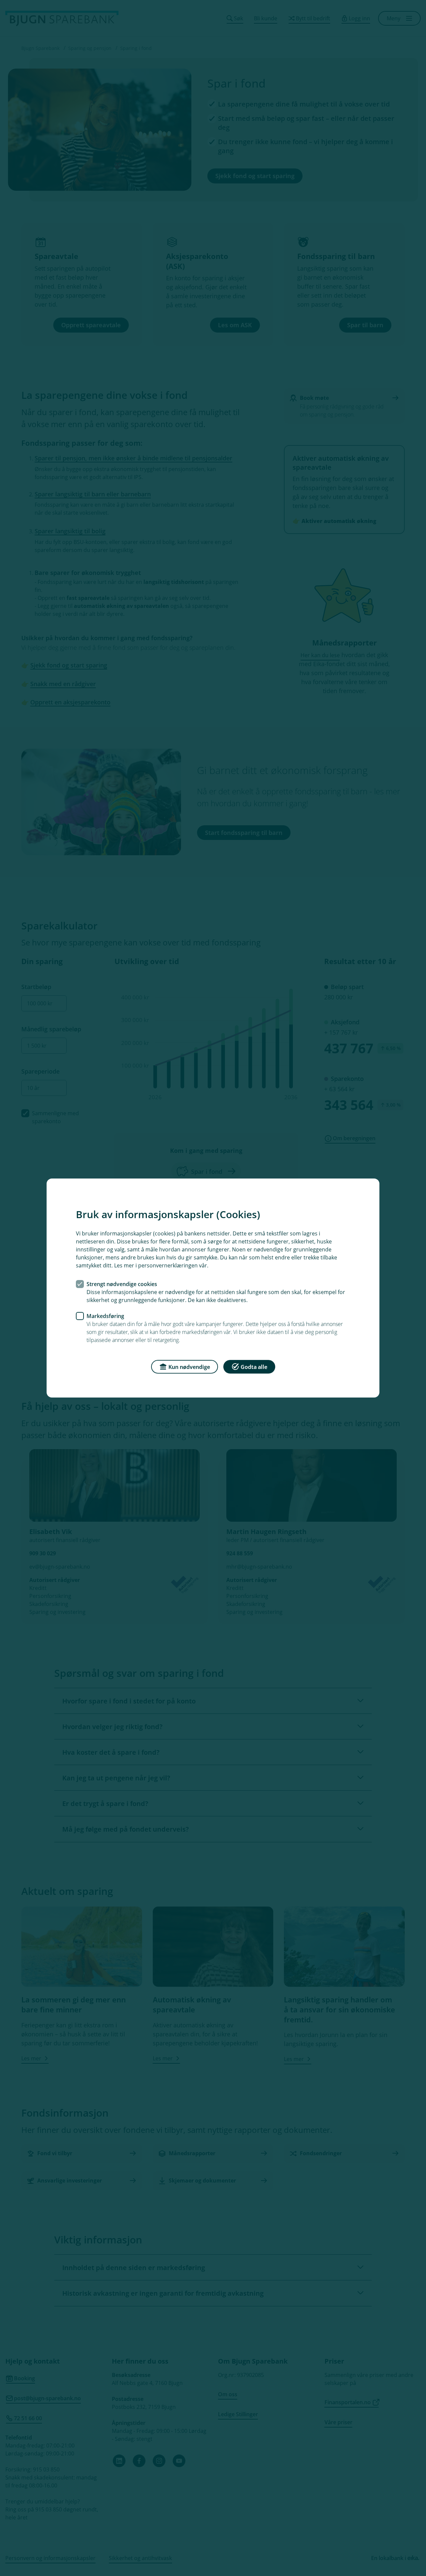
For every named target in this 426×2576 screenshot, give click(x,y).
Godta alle (254, 1367)
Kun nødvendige (189, 1367)
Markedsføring (105, 1316)
